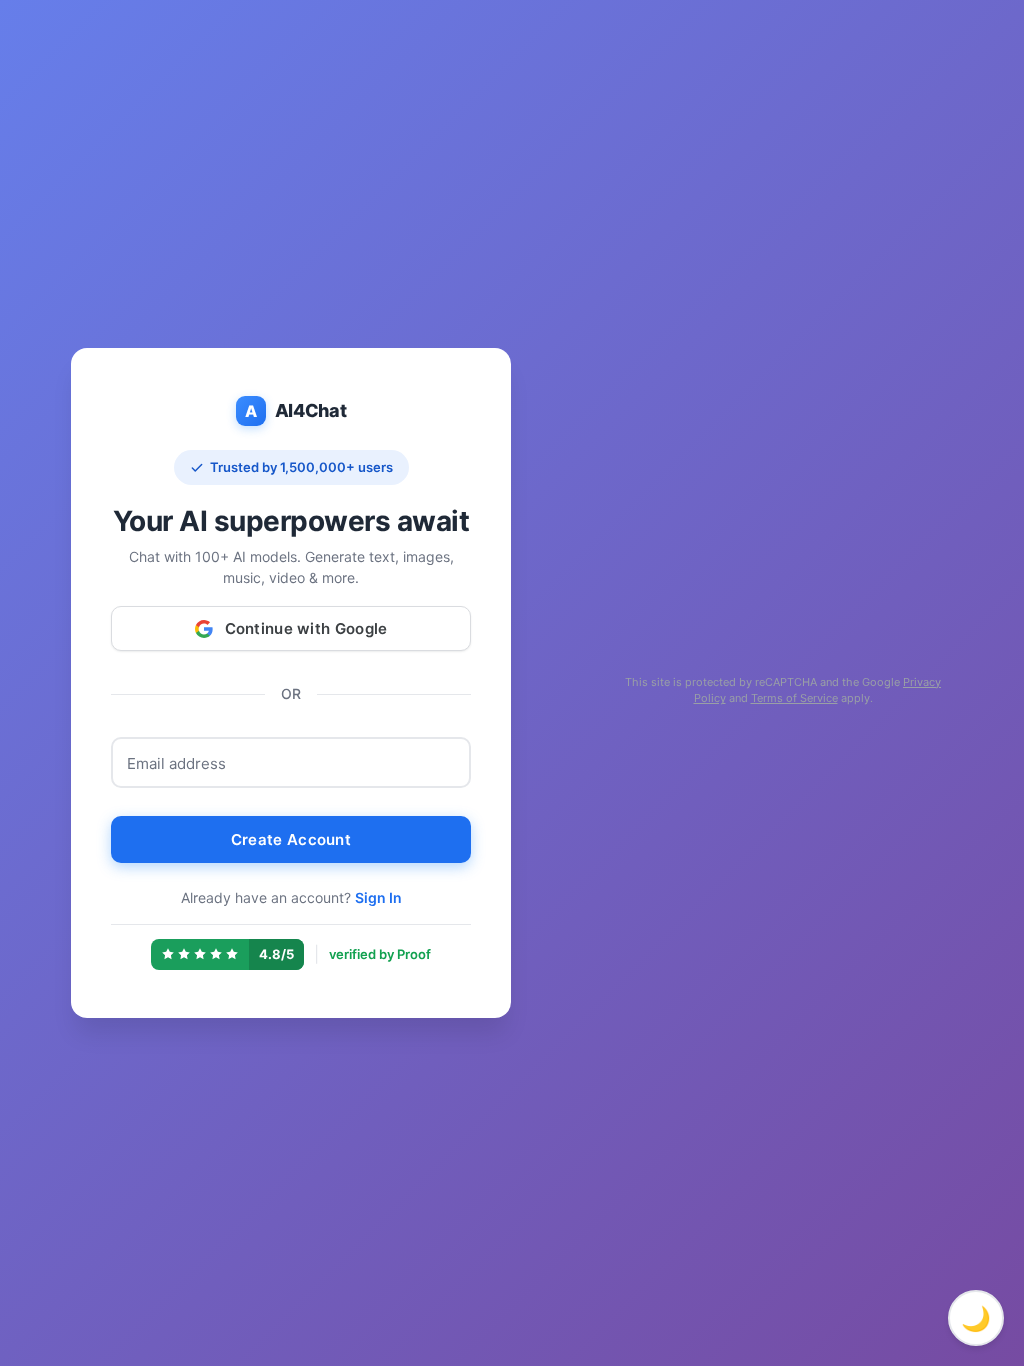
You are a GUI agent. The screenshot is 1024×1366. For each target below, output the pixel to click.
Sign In (378, 897)
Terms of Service (794, 698)
